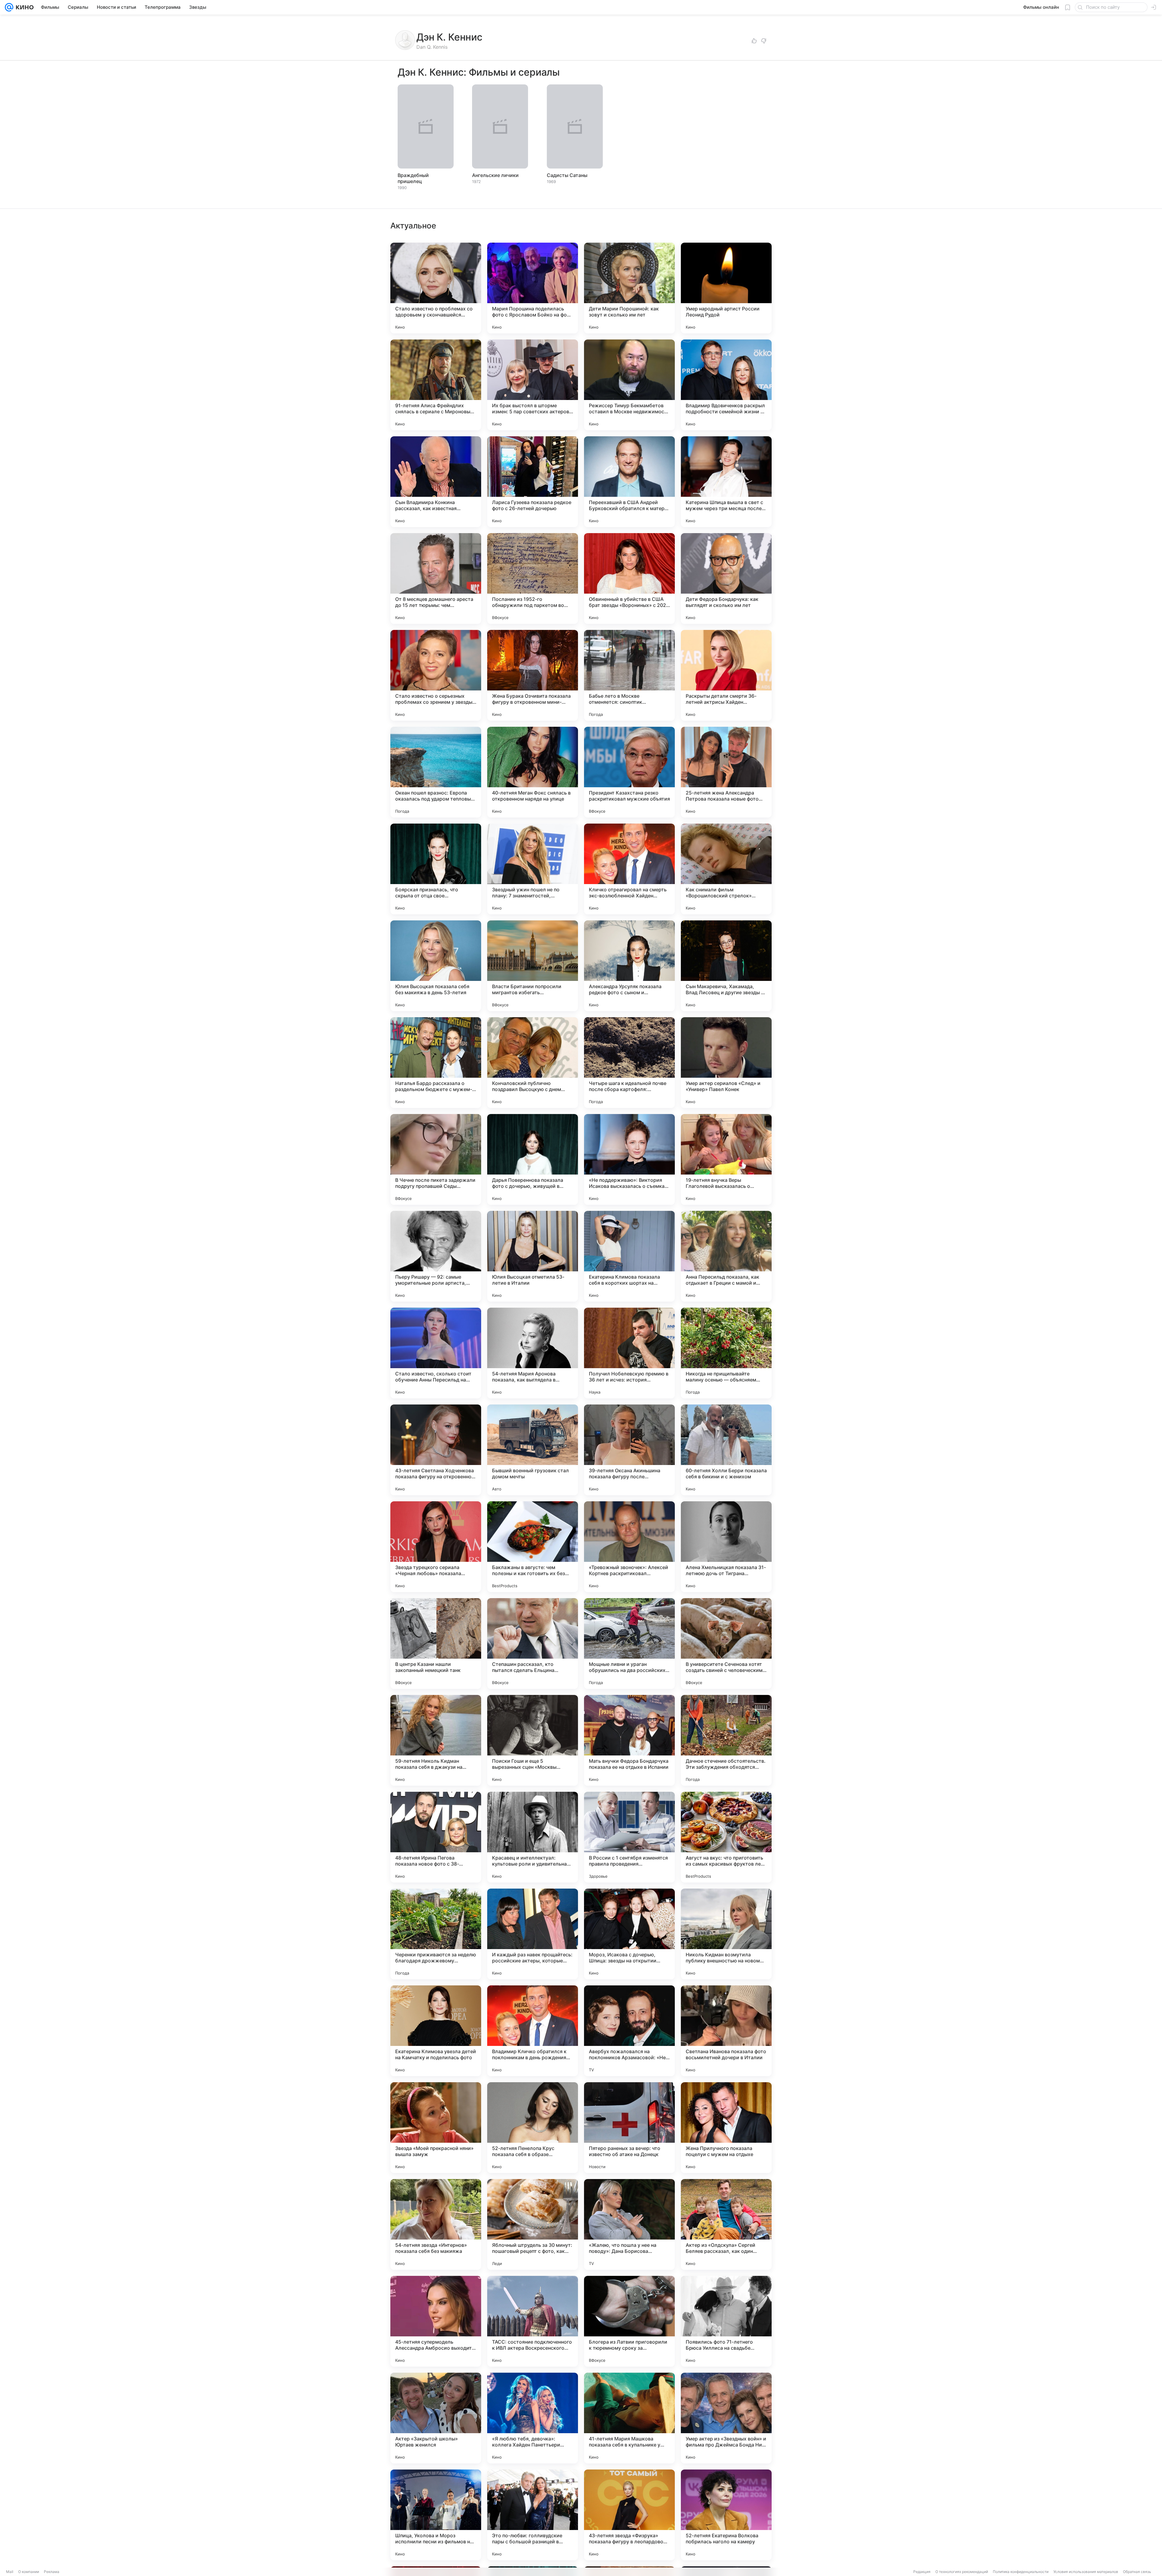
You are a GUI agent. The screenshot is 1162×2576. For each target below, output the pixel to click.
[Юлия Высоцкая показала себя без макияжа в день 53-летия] (436, 966)
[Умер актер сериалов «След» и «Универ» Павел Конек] (726, 1063)
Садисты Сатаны (567, 175)
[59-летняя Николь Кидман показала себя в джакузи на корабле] (436, 1740)
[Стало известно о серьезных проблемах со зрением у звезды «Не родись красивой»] (436, 675)
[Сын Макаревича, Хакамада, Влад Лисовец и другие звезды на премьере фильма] (726, 966)
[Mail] (9, 7)
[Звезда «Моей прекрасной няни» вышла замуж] (436, 2128)
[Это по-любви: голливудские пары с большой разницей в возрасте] (533, 2515)
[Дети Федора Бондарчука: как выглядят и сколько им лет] (726, 578)
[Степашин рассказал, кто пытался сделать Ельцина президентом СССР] (533, 1644)
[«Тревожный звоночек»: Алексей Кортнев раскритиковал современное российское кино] (629, 1547)
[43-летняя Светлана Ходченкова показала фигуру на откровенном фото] (436, 1450)
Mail (10, 2572)
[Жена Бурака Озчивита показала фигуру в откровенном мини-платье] (533, 675)
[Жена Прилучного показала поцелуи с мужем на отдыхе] (726, 2128)
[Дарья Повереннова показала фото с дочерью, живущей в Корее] (533, 1159)
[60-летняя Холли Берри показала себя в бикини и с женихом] (726, 1450)
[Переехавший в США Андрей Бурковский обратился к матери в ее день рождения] (629, 482)
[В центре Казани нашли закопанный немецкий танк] (436, 1644)
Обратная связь (1137, 2572)
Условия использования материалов (1086, 2572)
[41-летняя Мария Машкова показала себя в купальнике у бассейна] (629, 2418)
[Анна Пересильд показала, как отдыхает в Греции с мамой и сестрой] (726, 1256)
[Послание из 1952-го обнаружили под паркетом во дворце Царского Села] (533, 578)
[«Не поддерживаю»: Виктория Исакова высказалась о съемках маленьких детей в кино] (629, 1159)
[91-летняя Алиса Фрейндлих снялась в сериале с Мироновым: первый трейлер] (436, 385)
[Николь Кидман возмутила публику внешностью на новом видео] (726, 1934)
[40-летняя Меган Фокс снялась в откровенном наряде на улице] (533, 772)
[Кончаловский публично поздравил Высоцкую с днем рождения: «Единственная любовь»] (533, 1063)
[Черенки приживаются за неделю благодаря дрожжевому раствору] (436, 1934)
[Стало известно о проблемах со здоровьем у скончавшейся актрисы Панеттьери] (436, 288)
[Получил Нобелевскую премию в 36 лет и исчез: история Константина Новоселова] (629, 1353)
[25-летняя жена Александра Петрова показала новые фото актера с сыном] (726, 772)
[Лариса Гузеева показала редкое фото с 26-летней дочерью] (533, 482)
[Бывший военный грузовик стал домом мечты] (533, 1450)
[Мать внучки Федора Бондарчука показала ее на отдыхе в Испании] (629, 1740)
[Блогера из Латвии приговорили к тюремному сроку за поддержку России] (629, 2321)
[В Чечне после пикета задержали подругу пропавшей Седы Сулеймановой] (436, 1159)
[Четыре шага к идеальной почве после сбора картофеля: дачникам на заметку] (629, 1063)
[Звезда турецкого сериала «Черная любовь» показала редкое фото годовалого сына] (436, 1547)
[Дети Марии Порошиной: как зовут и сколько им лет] (629, 288)
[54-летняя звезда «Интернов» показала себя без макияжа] (436, 2224)
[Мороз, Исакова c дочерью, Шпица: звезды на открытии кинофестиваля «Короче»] (629, 1934)
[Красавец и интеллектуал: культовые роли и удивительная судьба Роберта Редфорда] (533, 1837)
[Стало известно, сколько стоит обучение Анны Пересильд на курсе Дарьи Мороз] (436, 1353)
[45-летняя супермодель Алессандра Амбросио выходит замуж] (436, 2321)
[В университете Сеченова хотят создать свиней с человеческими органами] (726, 1644)
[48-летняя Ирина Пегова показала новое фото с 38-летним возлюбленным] (436, 1837)
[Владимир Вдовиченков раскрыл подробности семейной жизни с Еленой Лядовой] (726, 385)
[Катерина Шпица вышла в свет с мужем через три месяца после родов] (726, 482)
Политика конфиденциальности (1021, 2572)
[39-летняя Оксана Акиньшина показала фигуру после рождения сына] (629, 1450)
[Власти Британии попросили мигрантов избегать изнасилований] (533, 966)
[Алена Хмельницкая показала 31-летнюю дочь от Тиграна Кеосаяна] (726, 1547)
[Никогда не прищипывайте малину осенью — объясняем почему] (726, 1353)
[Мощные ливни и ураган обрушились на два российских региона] (629, 1644)
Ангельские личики (495, 175)
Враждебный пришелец (413, 178)
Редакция (922, 2572)
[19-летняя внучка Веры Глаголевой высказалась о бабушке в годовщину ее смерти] (726, 1159)
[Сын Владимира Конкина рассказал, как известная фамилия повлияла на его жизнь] (436, 482)
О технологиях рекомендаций (962, 2572)
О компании (29, 2572)
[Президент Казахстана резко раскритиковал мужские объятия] (629, 772)
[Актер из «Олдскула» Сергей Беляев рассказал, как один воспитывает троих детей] (726, 2224)
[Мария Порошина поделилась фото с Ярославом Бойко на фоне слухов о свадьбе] (533, 288)
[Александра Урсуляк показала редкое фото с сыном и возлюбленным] (629, 966)
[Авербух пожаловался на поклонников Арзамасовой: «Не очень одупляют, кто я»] (629, 2031)
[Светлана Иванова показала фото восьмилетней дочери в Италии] (726, 2031)
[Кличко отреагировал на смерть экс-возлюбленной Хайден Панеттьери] (629, 869)
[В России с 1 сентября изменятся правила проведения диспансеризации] (629, 1837)
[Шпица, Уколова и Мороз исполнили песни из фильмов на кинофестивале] (436, 2515)
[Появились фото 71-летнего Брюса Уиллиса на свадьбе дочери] (726, 2321)
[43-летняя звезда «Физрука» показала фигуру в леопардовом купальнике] (629, 2515)
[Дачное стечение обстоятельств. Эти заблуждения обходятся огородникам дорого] (726, 1740)
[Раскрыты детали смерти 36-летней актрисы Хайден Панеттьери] (726, 675)
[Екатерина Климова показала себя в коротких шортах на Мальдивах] (629, 1256)
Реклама (52, 2572)
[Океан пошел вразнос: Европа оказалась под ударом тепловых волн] (436, 772)
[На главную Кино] (23, 7)
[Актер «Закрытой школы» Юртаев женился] (436, 2418)
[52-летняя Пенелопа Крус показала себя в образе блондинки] (533, 2128)
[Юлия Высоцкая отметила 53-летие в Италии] (533, 1256)
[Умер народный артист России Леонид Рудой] (726, 288)
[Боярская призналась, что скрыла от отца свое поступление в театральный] (436, 869)
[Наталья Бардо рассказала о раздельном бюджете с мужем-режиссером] (436, 1063)
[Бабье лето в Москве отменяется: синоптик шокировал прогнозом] (629, 675)
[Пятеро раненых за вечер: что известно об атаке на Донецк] (629, 2128)
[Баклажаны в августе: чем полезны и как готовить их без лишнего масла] (533, 1547)
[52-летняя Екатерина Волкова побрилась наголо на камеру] (726, 2515)
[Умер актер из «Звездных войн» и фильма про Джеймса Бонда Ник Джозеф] (726, 2418)
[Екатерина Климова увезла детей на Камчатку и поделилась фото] (436, 2031)
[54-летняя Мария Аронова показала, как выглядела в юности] (533, 1353)
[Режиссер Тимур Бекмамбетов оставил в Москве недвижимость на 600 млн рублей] (629, 385)
